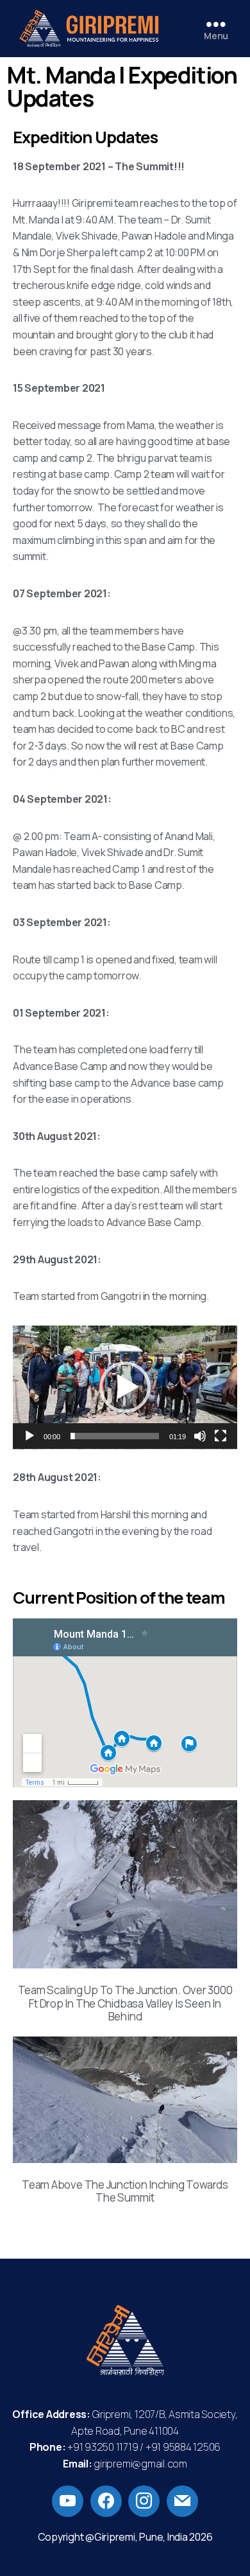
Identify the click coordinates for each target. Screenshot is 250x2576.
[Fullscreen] (221, 1436)
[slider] (115, 1436)
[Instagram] (144, 2500)
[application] (125, 1388)
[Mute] (200, 1436)
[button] (125, 1387)
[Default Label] (68, 2500)
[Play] (29, 1436)
